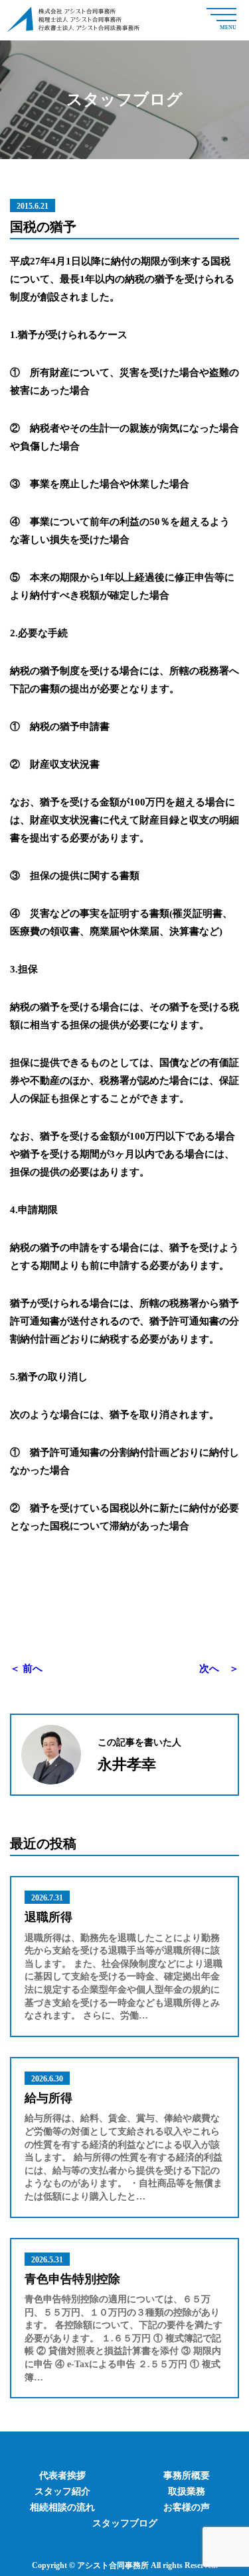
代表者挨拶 (62, 2476)
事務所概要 (187, 2476)
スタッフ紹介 (62, 2491)
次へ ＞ (219, 1669)
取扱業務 (187, 2491)
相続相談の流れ (62, 2507)
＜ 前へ (26, 1669)
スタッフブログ (125, 2523)
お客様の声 (187, 2507)
